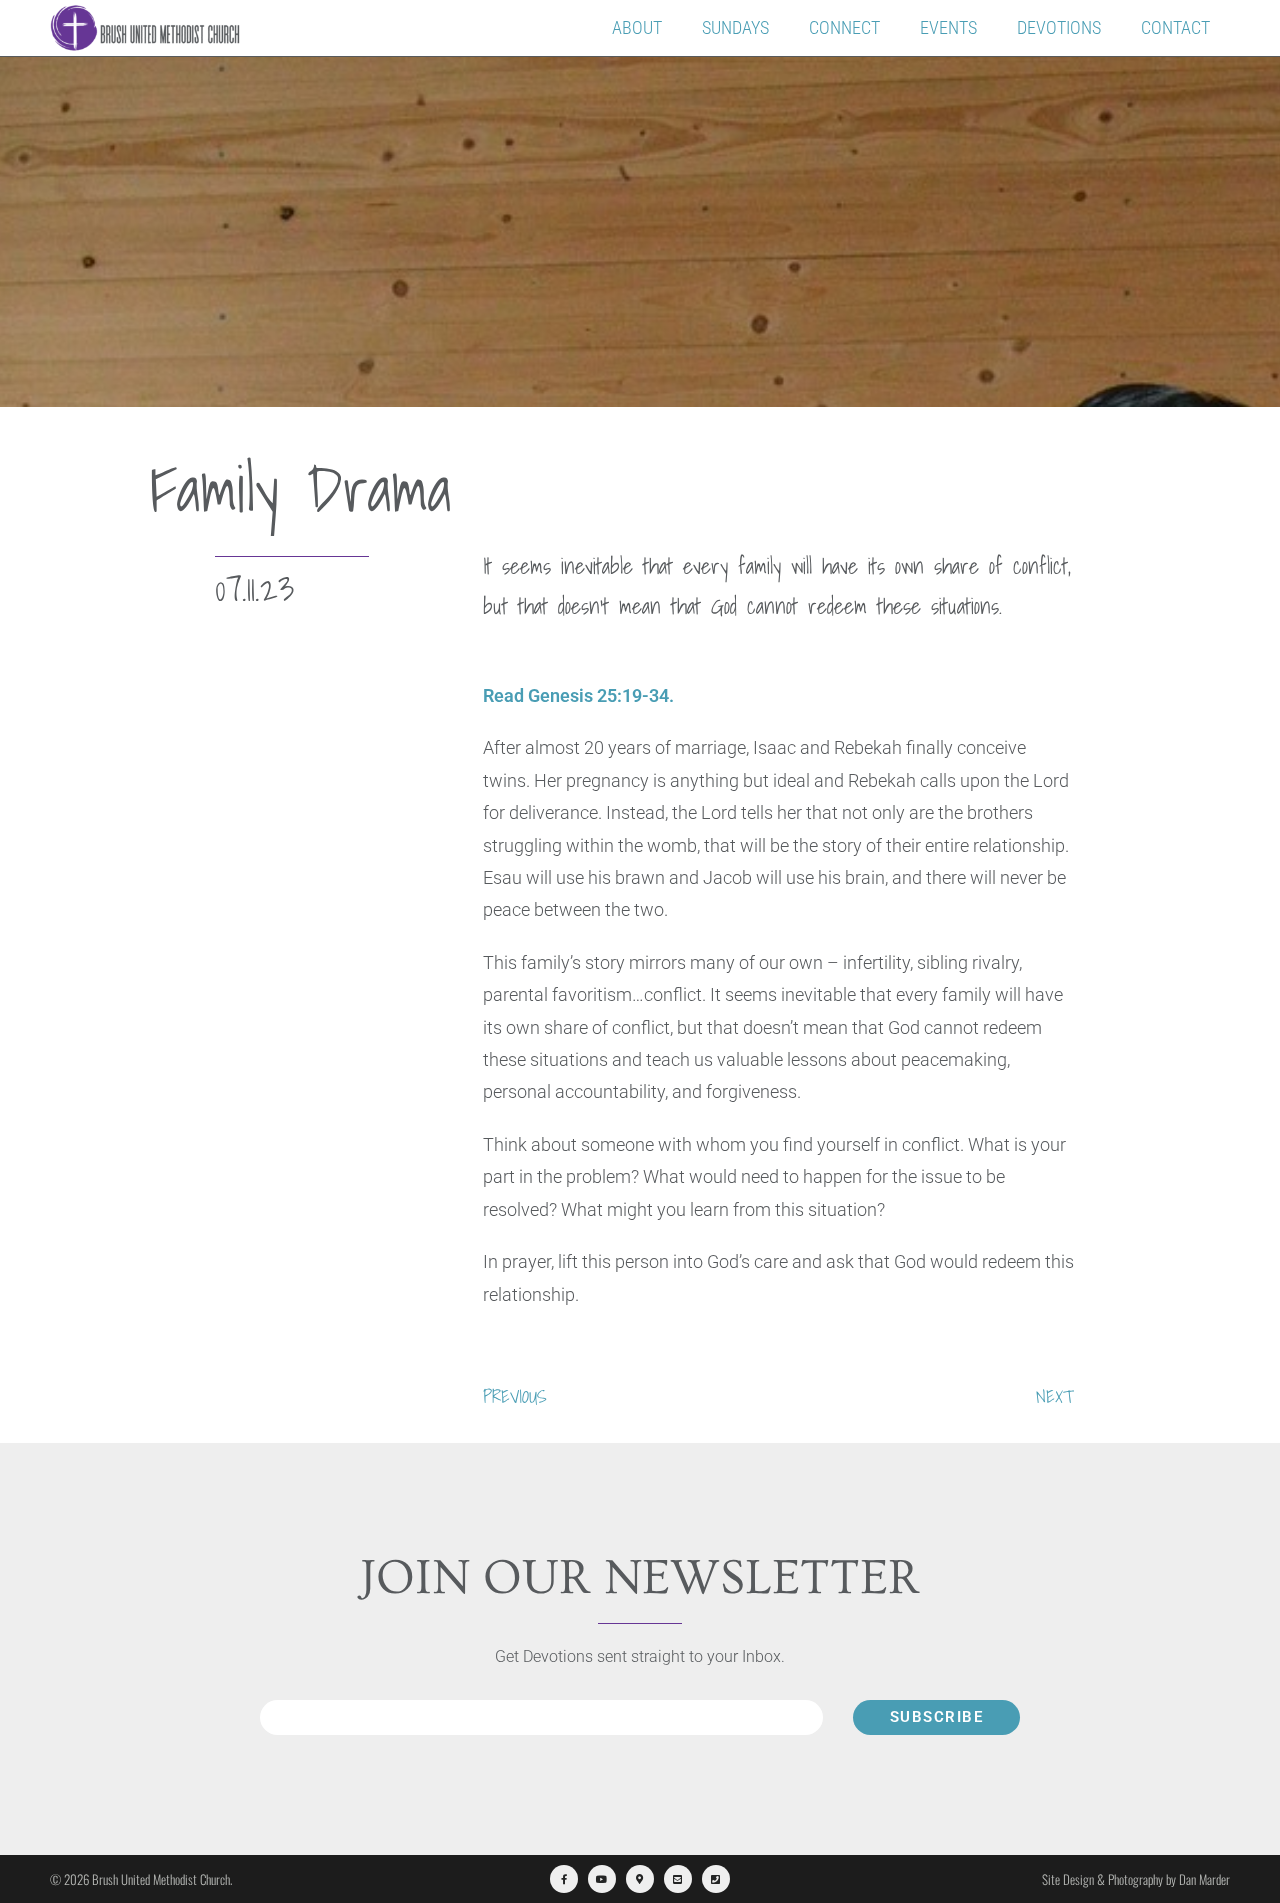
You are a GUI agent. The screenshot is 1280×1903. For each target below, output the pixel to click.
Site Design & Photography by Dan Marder (1136, 1879)
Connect (844, 27)
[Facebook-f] (564, 1879)
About (637, 27)
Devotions (1059, 27)
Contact (1175, 27)
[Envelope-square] (678, 1879)
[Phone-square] (716, 1879)
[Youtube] (602, 1879)
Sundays (735, 27)
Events (948, 27)
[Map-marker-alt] (640, 1879)
